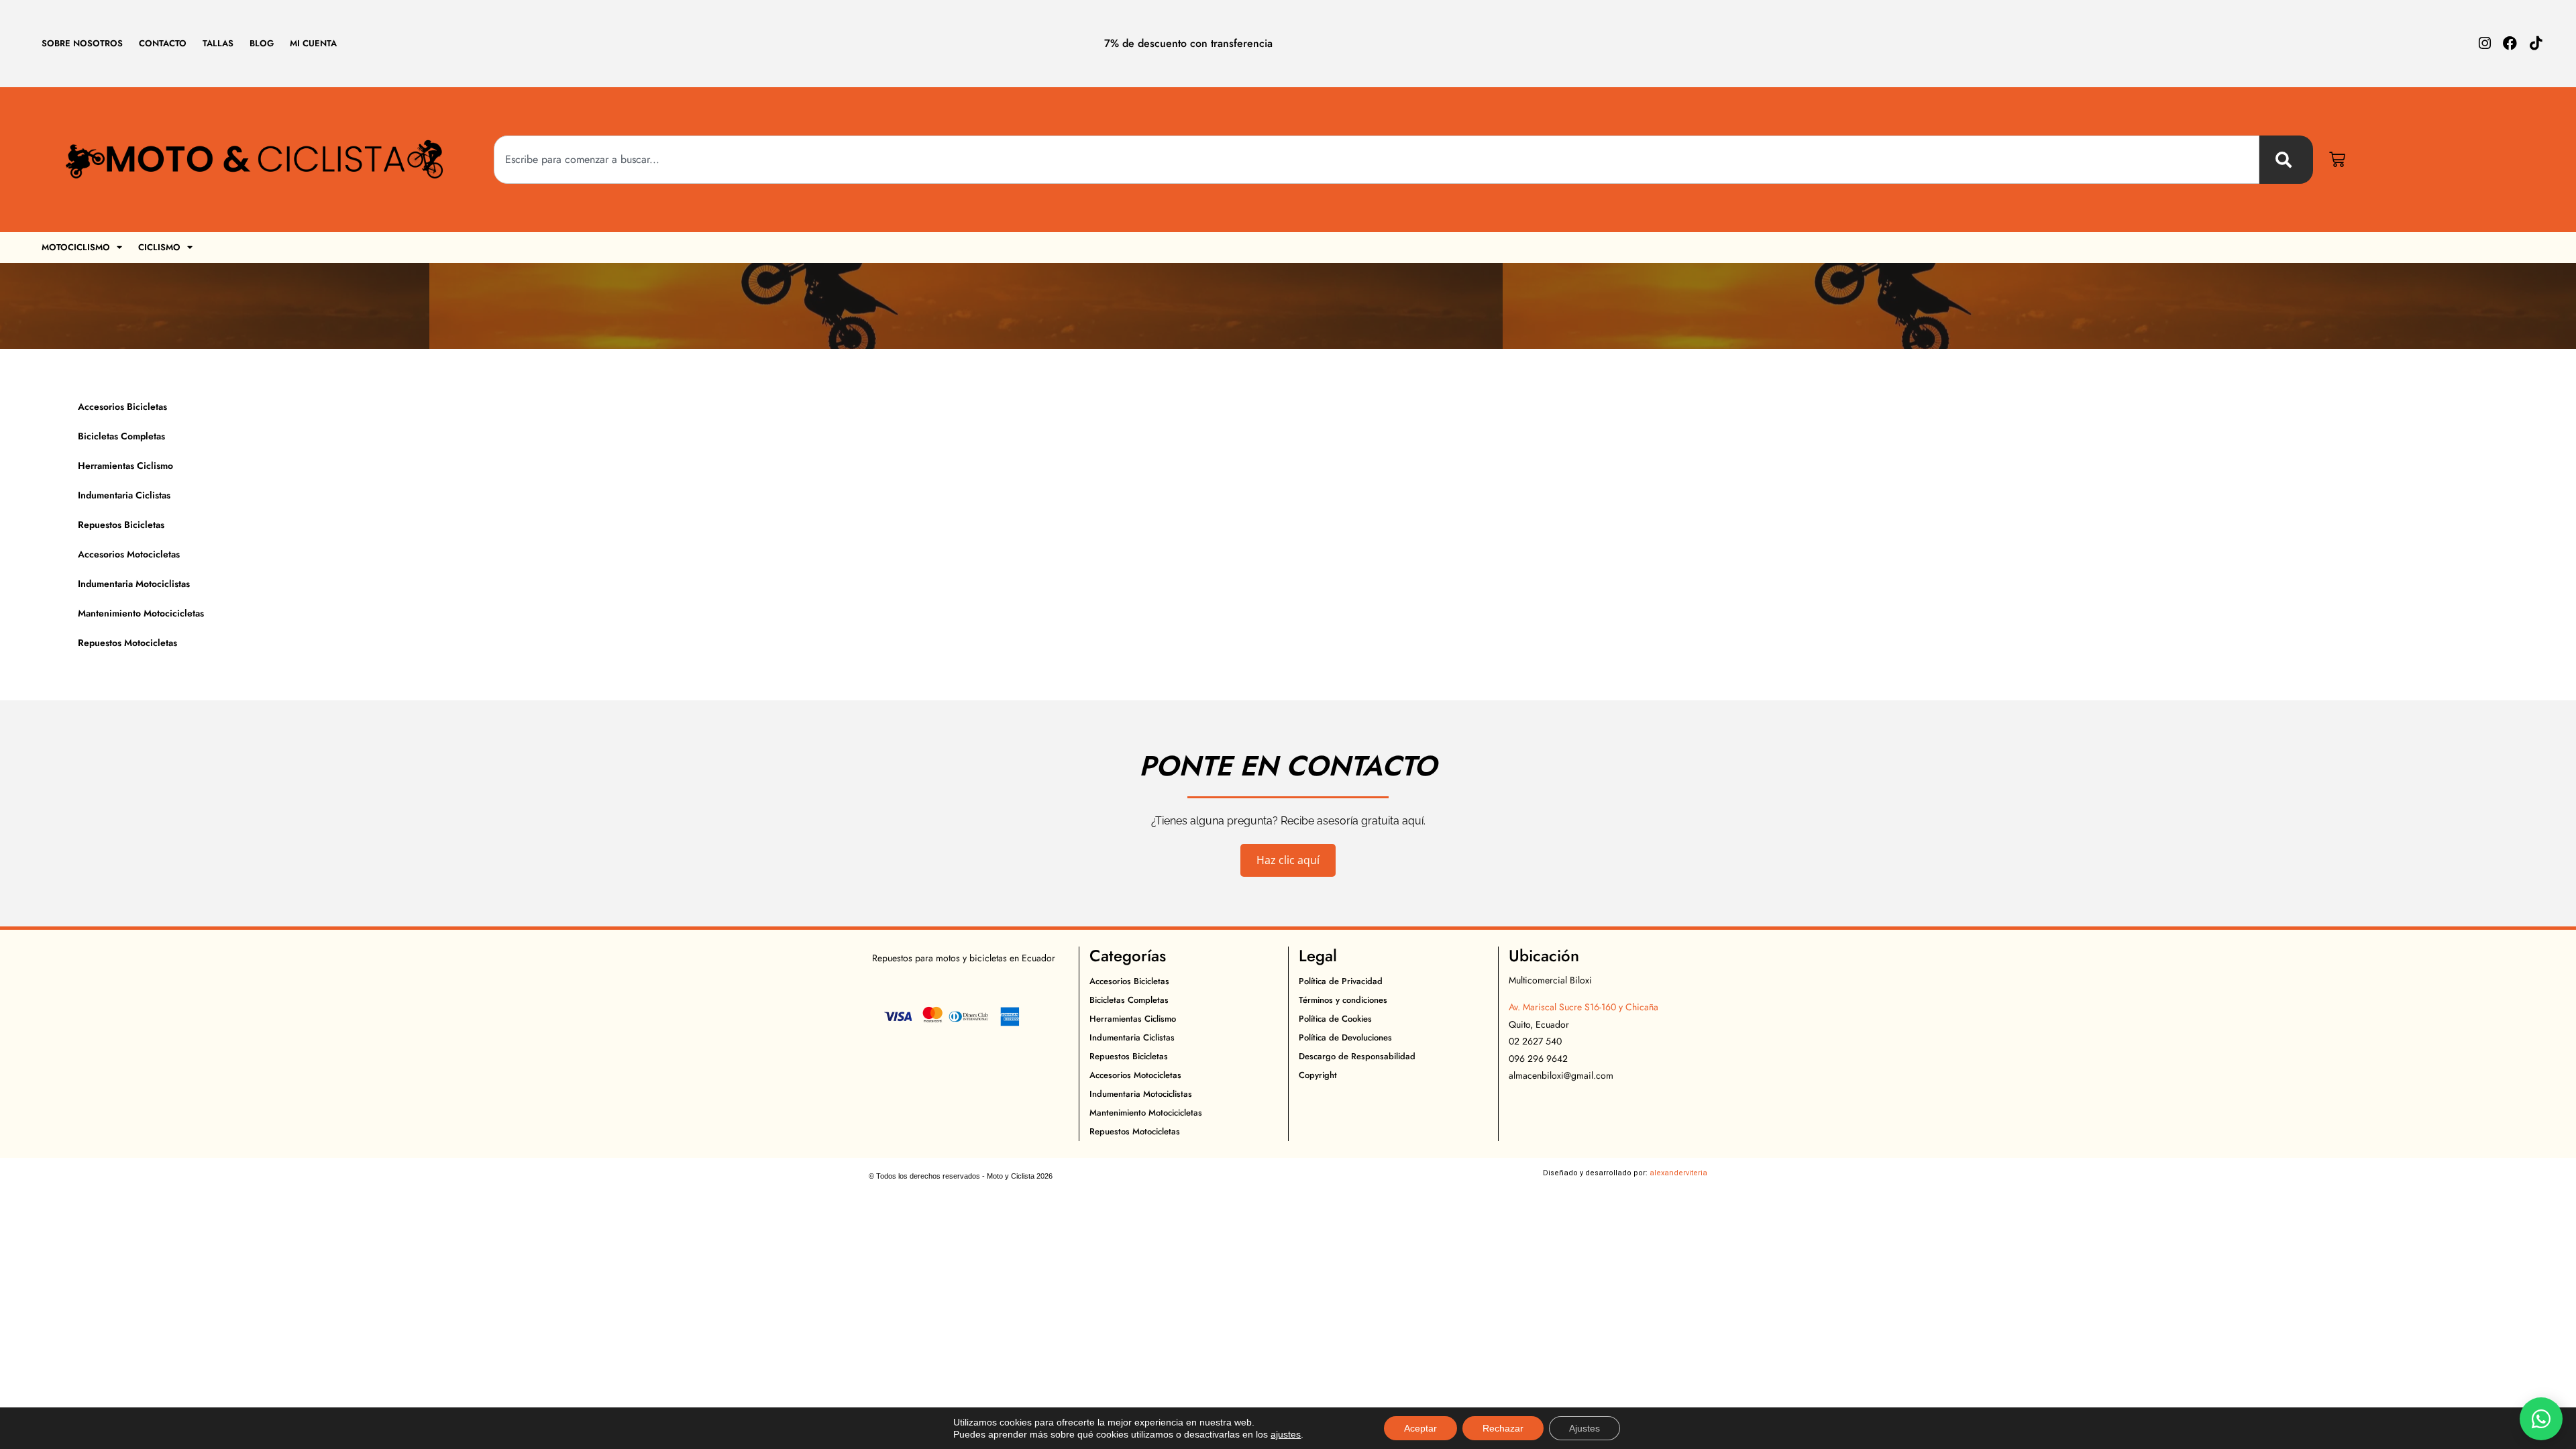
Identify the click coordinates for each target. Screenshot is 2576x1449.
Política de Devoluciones (1345, 1037)
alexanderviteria (1678, 1173)
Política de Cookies (1335, 1019)
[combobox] (1377, 160)
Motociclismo (76, 247)
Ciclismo (159, 247)
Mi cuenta (313, 43)
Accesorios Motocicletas (129, 554)
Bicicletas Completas (121, 436)
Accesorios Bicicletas (122, 407)
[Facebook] (2510, 43)
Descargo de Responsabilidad (1357, 1056)
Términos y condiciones (1343, 1000)
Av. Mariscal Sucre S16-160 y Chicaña (1584, 1007)
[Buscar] (2286, 160)
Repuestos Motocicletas (127, 643)
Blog (262, 43)
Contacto (163, 43)
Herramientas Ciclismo (125, 466)
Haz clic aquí (1288, 860)
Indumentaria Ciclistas (124, 495)
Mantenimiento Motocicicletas (141, 613)
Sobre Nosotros (82, 43)
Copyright (1318, 1075)
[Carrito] (2337, 160)
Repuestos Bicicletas (121, 525)
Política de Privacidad (1341, 981)
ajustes (1286, 1434)
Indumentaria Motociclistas (134, 584)
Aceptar (1420, 1428)
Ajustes (1585, 1428)
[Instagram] (2484, 43)
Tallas (218, 43)
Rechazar (1503, 1428)
